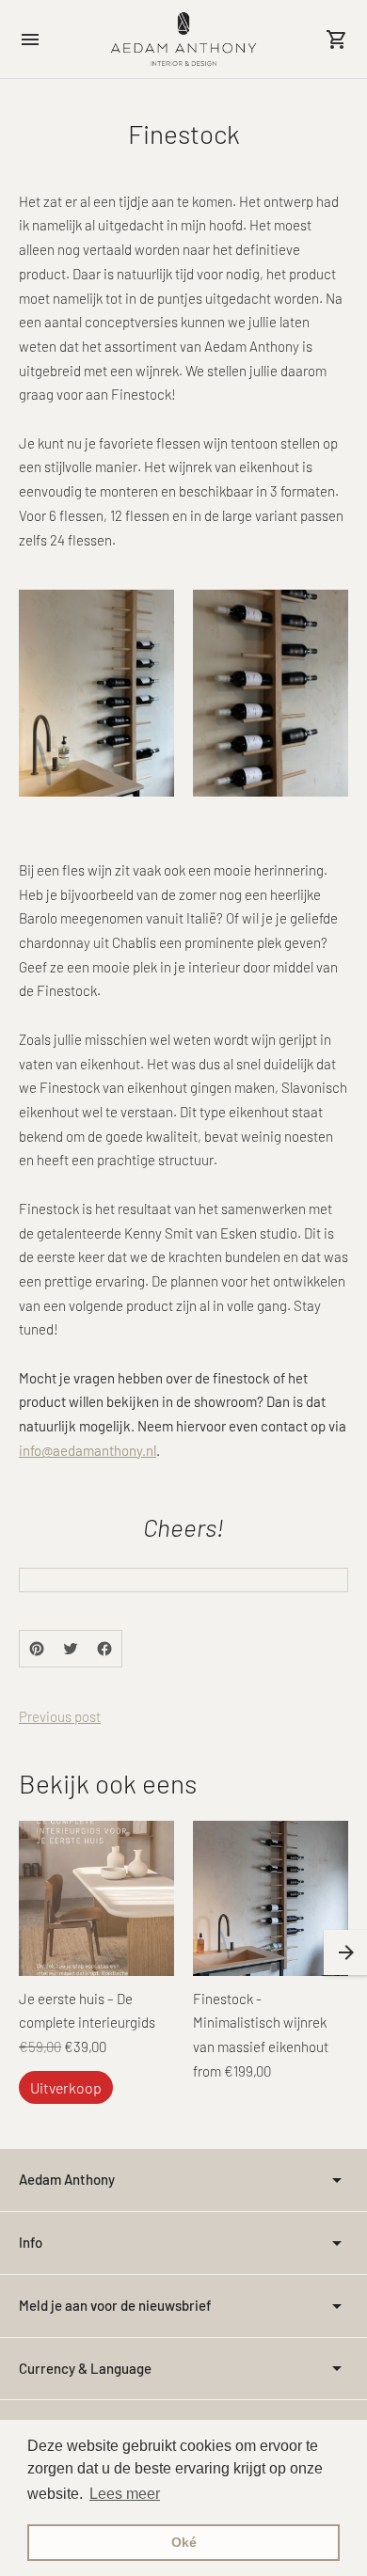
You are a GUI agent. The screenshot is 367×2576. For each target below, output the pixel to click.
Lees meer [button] (125, 2494)
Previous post (60, 1716)
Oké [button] (184, 2542)
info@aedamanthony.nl (88, 1450)
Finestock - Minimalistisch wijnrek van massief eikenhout (261, 2023)
